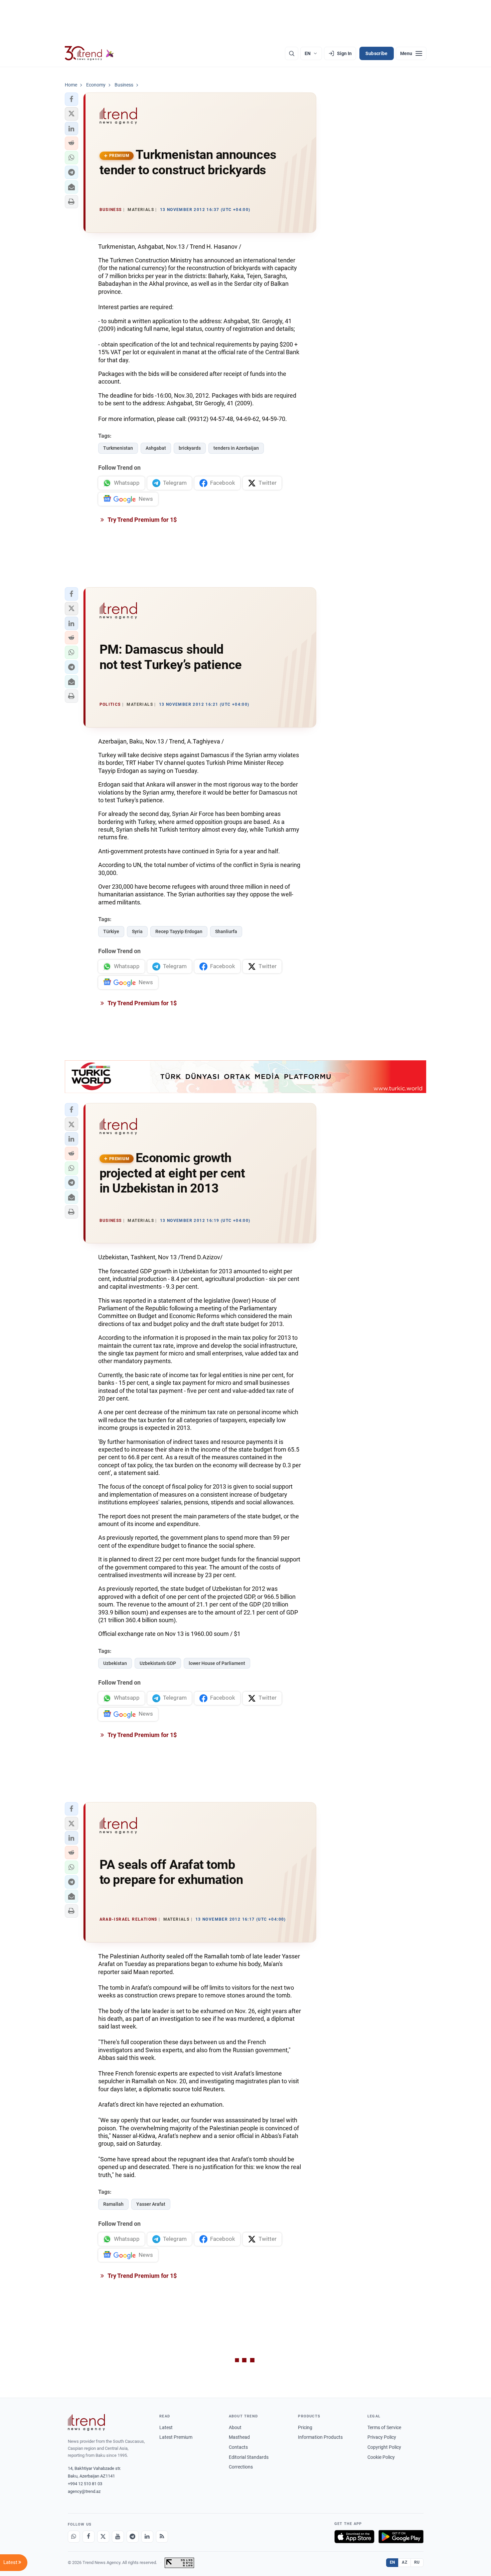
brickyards (190, 448)
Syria (137, 931)
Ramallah (113, 2204)
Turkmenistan (118, 448)
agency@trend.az (84, 2491)
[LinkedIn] (147, 2537)
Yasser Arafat (151, 2204)
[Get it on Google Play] (401, 2537)
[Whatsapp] (74, 2537)
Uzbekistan (115, 1663)
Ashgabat (156, 448)
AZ (404, 2562)
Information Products (320, 2437)
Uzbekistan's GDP (158, 1663)
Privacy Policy (382, 2437)
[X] (103, 2537)
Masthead (239, 2437)
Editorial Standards (249, 2457)
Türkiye (111, 931)
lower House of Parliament (217, 1663)
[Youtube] (118, 2537)
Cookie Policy (381, 2457)
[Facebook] (89, 2537)
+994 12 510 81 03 (85, 2484)
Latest (166, 2427)
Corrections (241, 2467)
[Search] (292, 53)
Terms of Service (384, 2427)
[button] (71, 99)
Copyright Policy (384, 2447)
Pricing (305, 2427)
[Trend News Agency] (87, 2422)
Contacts (238, 2447)
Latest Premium (176, 2437)
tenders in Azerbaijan (236, 448)
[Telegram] (133, 2537)
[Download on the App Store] (354, 2537)
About (235, 2427)
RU (417, 2562)
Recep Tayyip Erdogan (179, 931)
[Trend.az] (90, 53)
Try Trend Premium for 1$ (142, 520)
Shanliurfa (226, 931)
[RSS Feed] (162, 2537)
